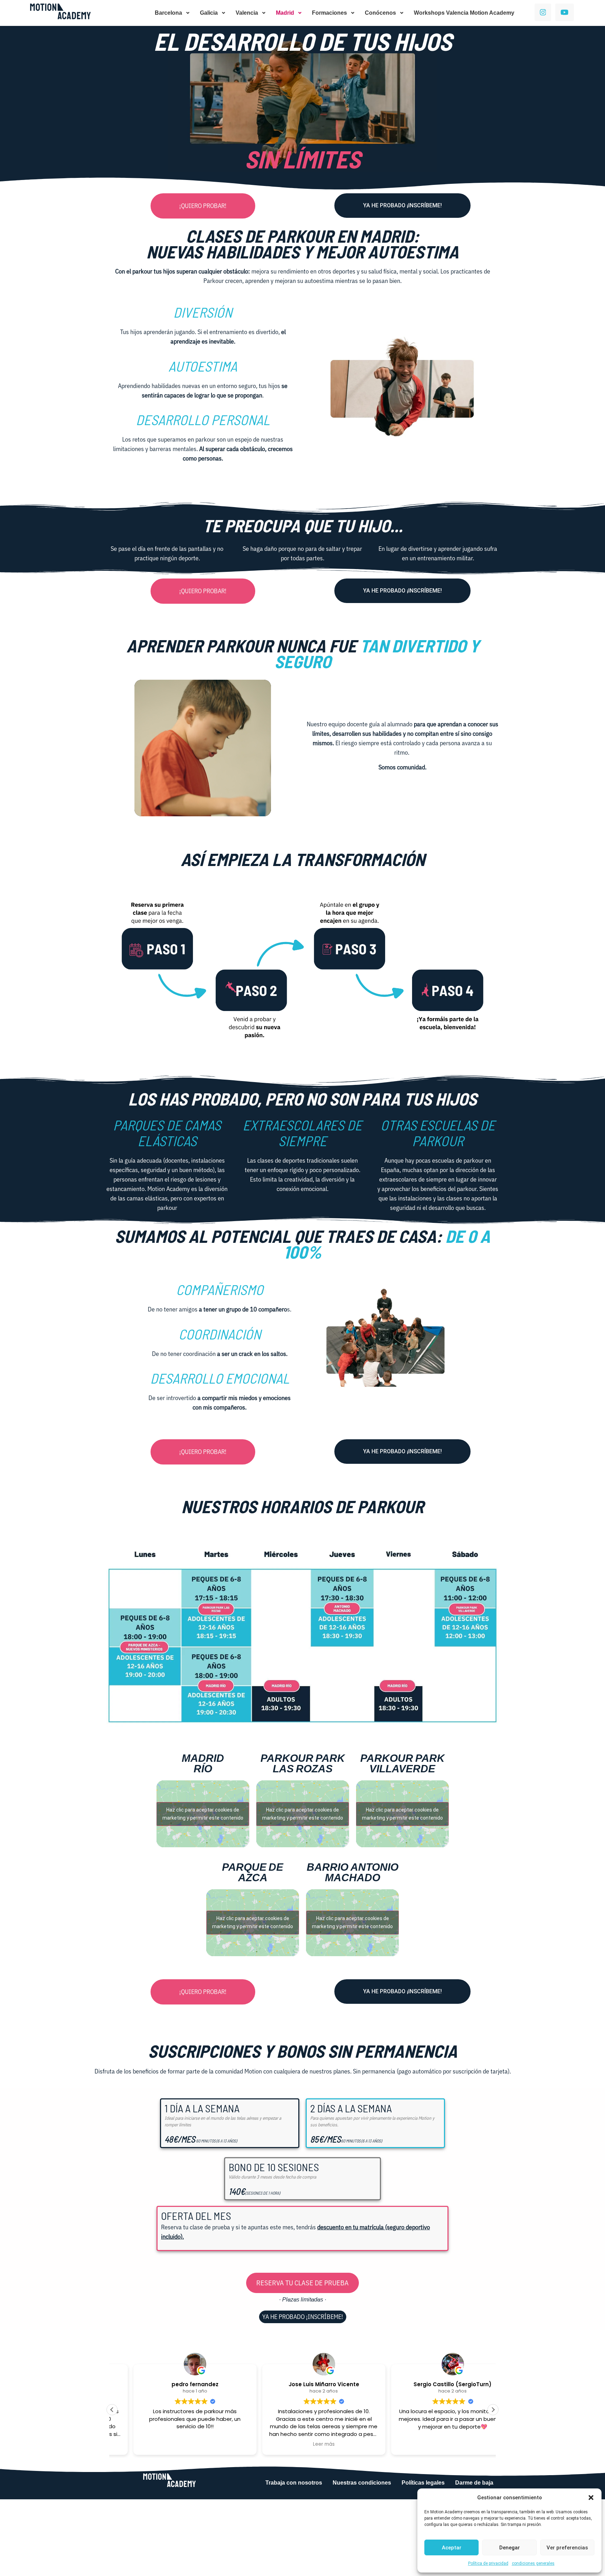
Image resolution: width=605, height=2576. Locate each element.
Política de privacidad (488, 2563)
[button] (591, 2498)
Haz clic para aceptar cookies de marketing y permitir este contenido (203, 1814)
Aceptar (452, 2548)
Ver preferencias (567, 2548)
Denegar (510, 2548)
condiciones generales (533, 2563)
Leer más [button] (302, 2444)
